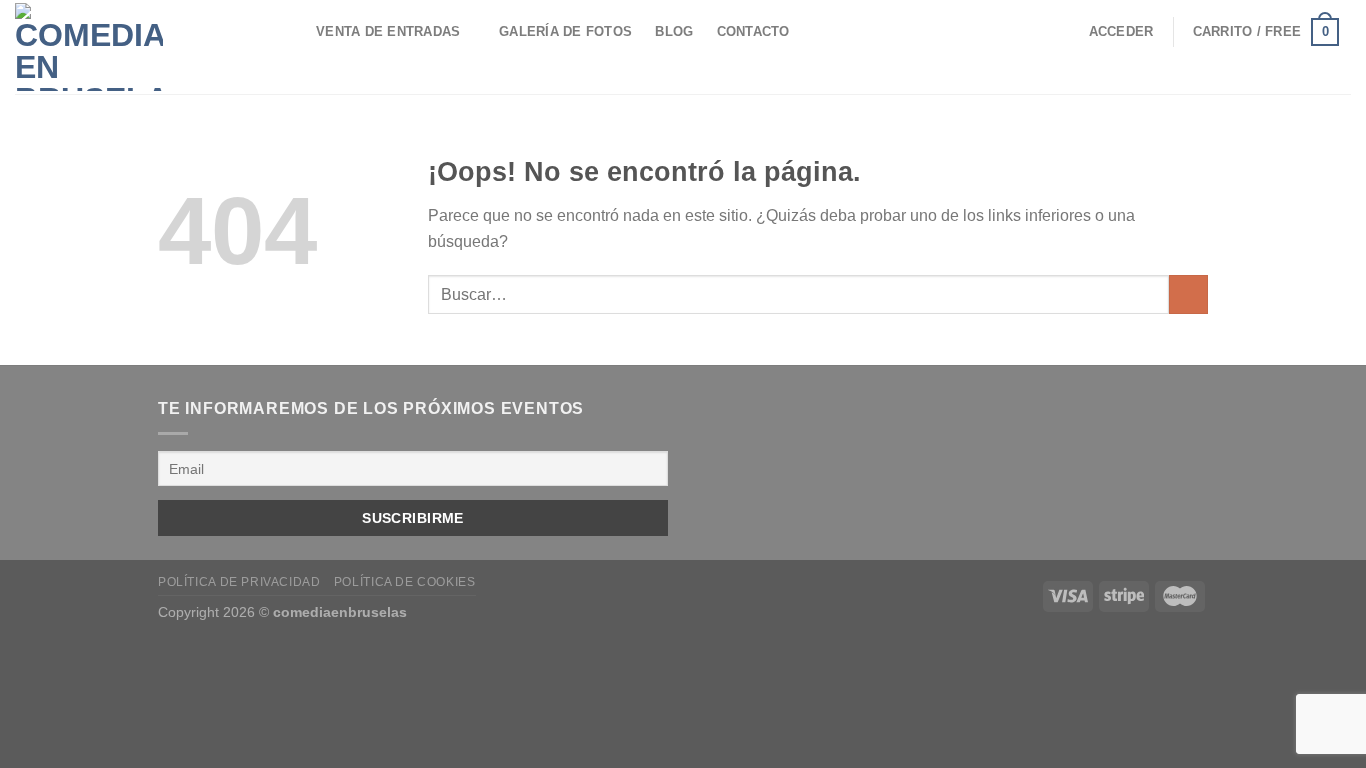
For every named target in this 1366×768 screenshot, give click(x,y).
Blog (674, 31)
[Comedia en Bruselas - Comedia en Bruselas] (125, 47)
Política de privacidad (239, 582)
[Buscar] (285, 32)
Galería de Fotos (565, 31)
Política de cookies (405, 582)
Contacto (753, 31)
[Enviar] (1188, 294)
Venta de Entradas (388, 31)
